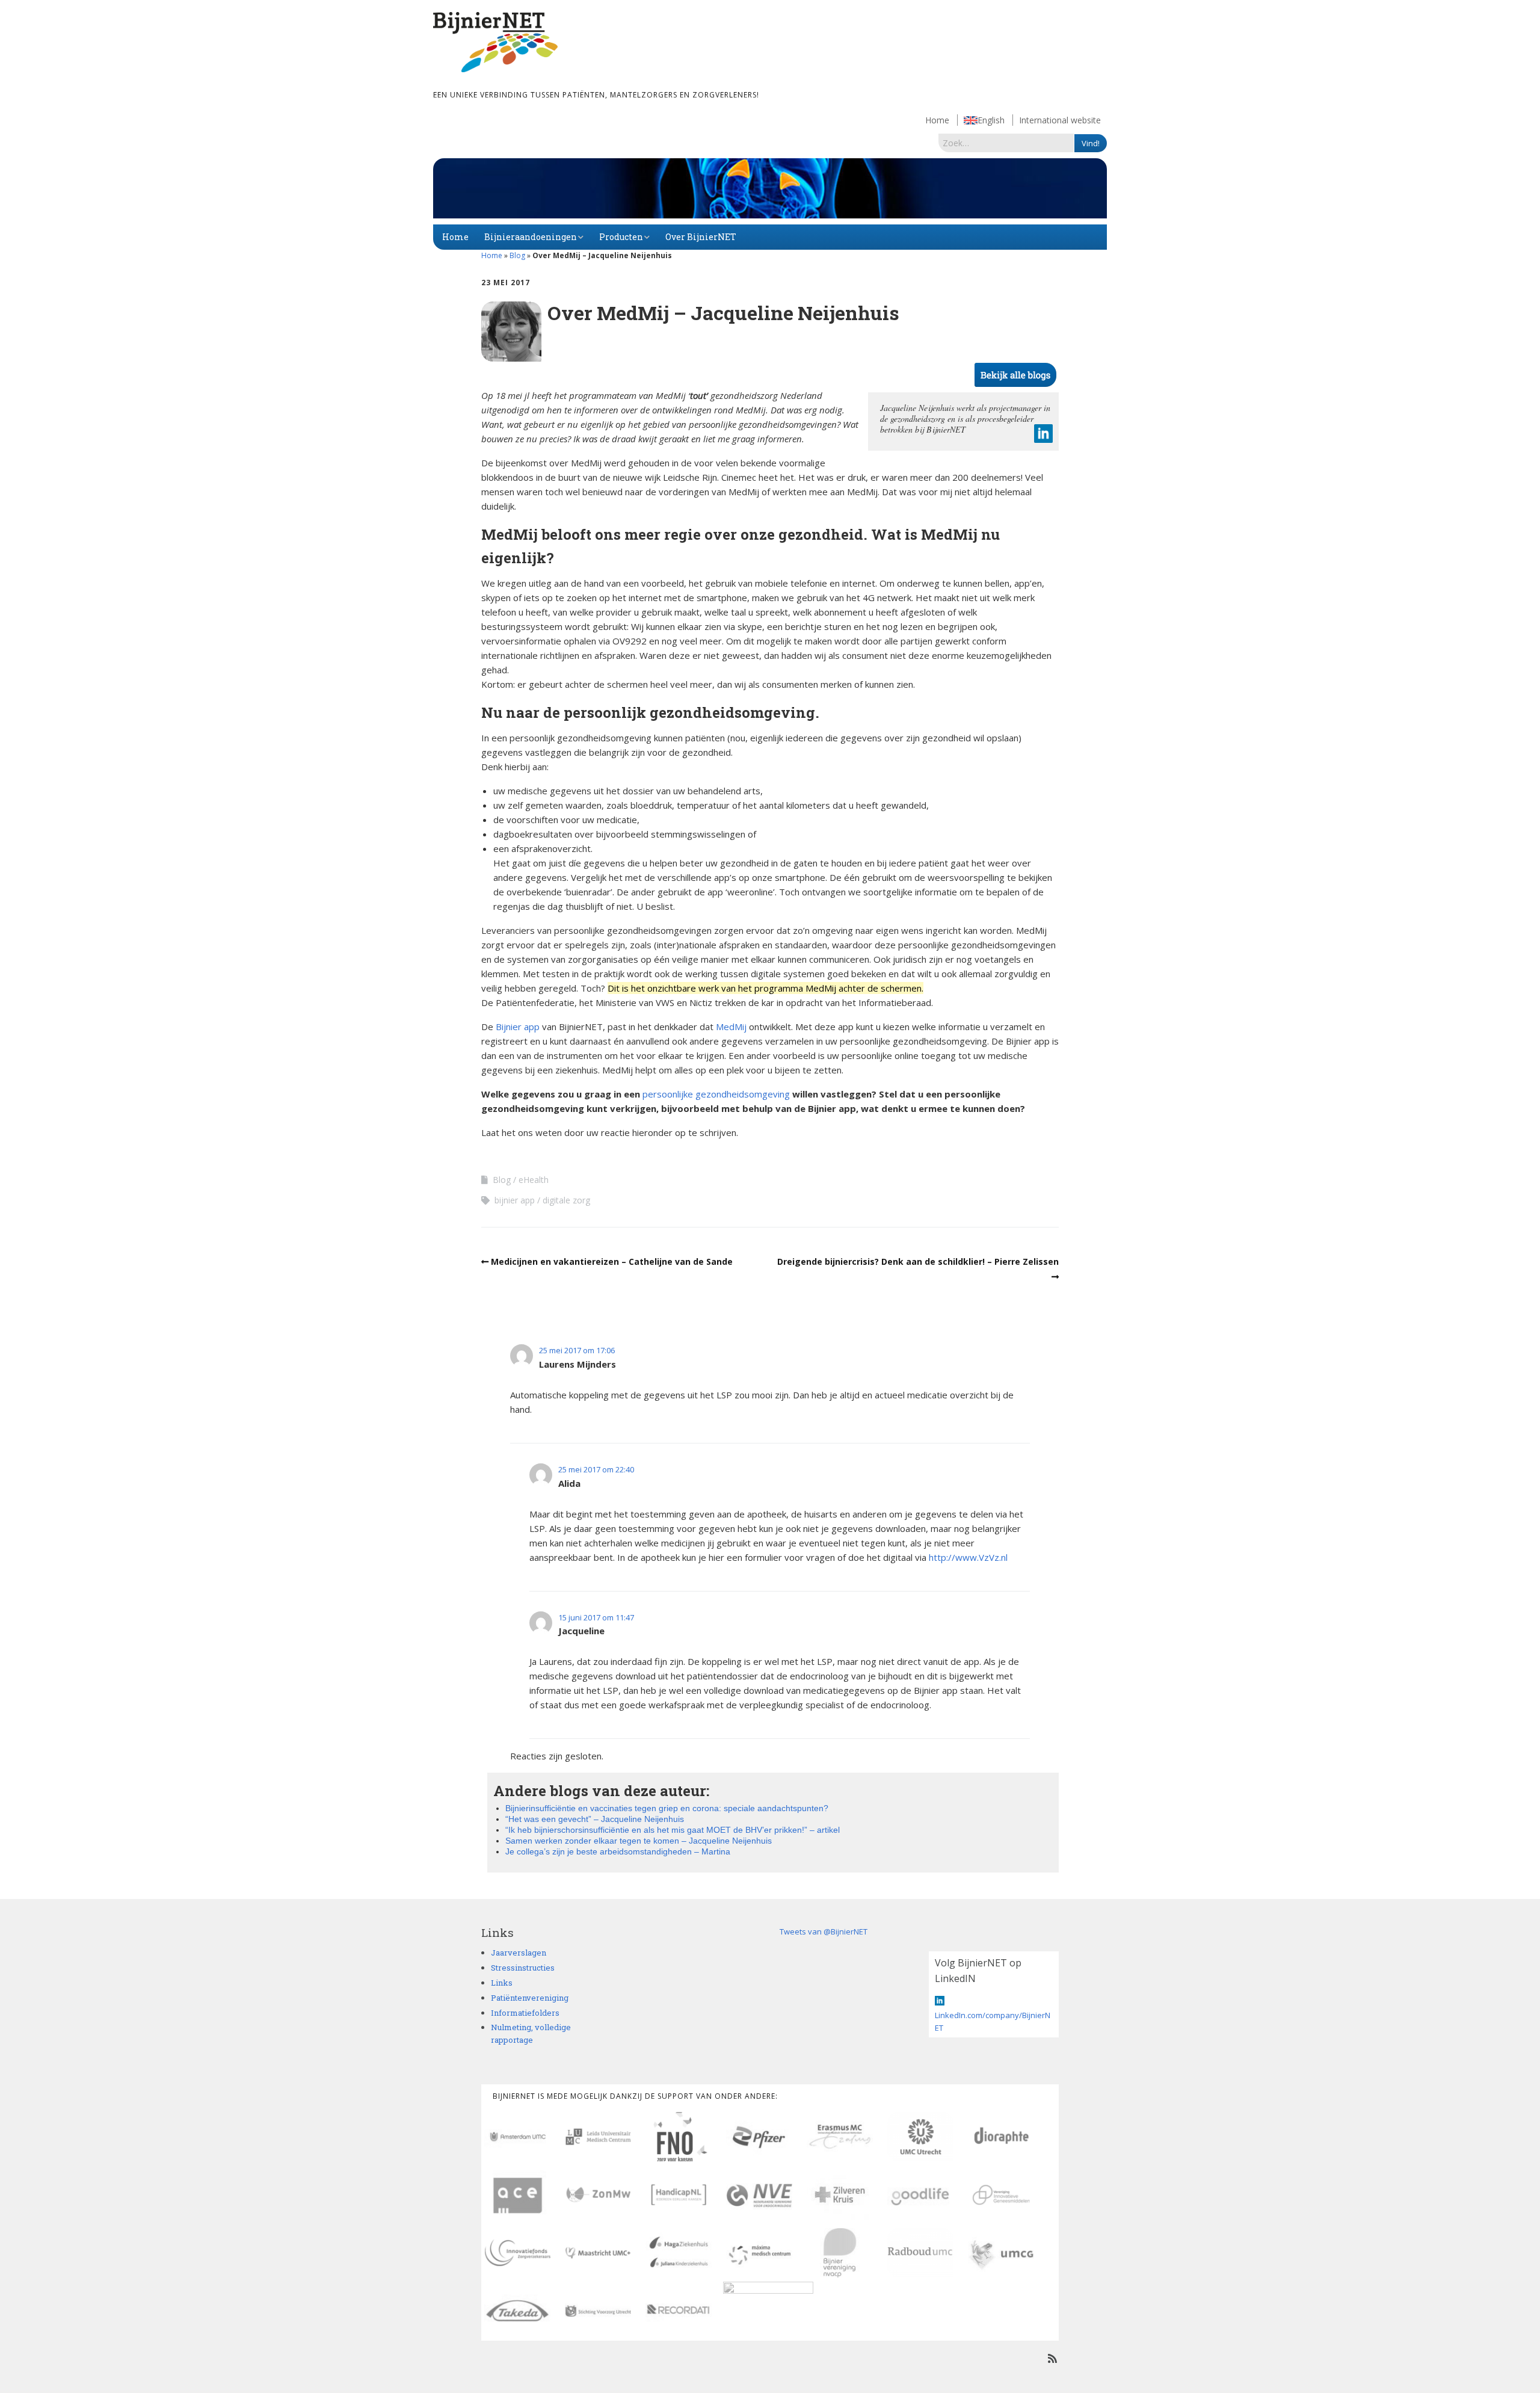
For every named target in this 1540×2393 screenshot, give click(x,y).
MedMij (731, 1027)
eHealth (534, 1180)
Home (937, 120)
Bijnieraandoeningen (531, 237)
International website (1060, 120)
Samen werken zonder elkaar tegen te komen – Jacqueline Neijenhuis (639, 1841)
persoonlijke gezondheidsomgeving (716, 1094)
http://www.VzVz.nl (968, 1557)
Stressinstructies (523, 1968)
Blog (517, 255)
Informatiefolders (525, 2013)
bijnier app (515, 1200)
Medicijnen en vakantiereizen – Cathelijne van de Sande (612, 1261)
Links (502, 1983)
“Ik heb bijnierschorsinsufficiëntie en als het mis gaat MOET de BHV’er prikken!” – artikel (673, 1830)
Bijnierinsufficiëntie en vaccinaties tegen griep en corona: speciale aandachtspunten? (667, 1808)
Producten (621, 237)
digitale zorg (566, 1200)
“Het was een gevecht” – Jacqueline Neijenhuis (595, 1819)
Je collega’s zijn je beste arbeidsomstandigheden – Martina (618, 1851)
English (991, 120)
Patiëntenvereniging (530, 1998)
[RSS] (1052, 2358)
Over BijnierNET (701, 237)
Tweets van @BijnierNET (824, 1931)
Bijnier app (518, 1027)
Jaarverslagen (519, 1953)
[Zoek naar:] (1006, 143)
